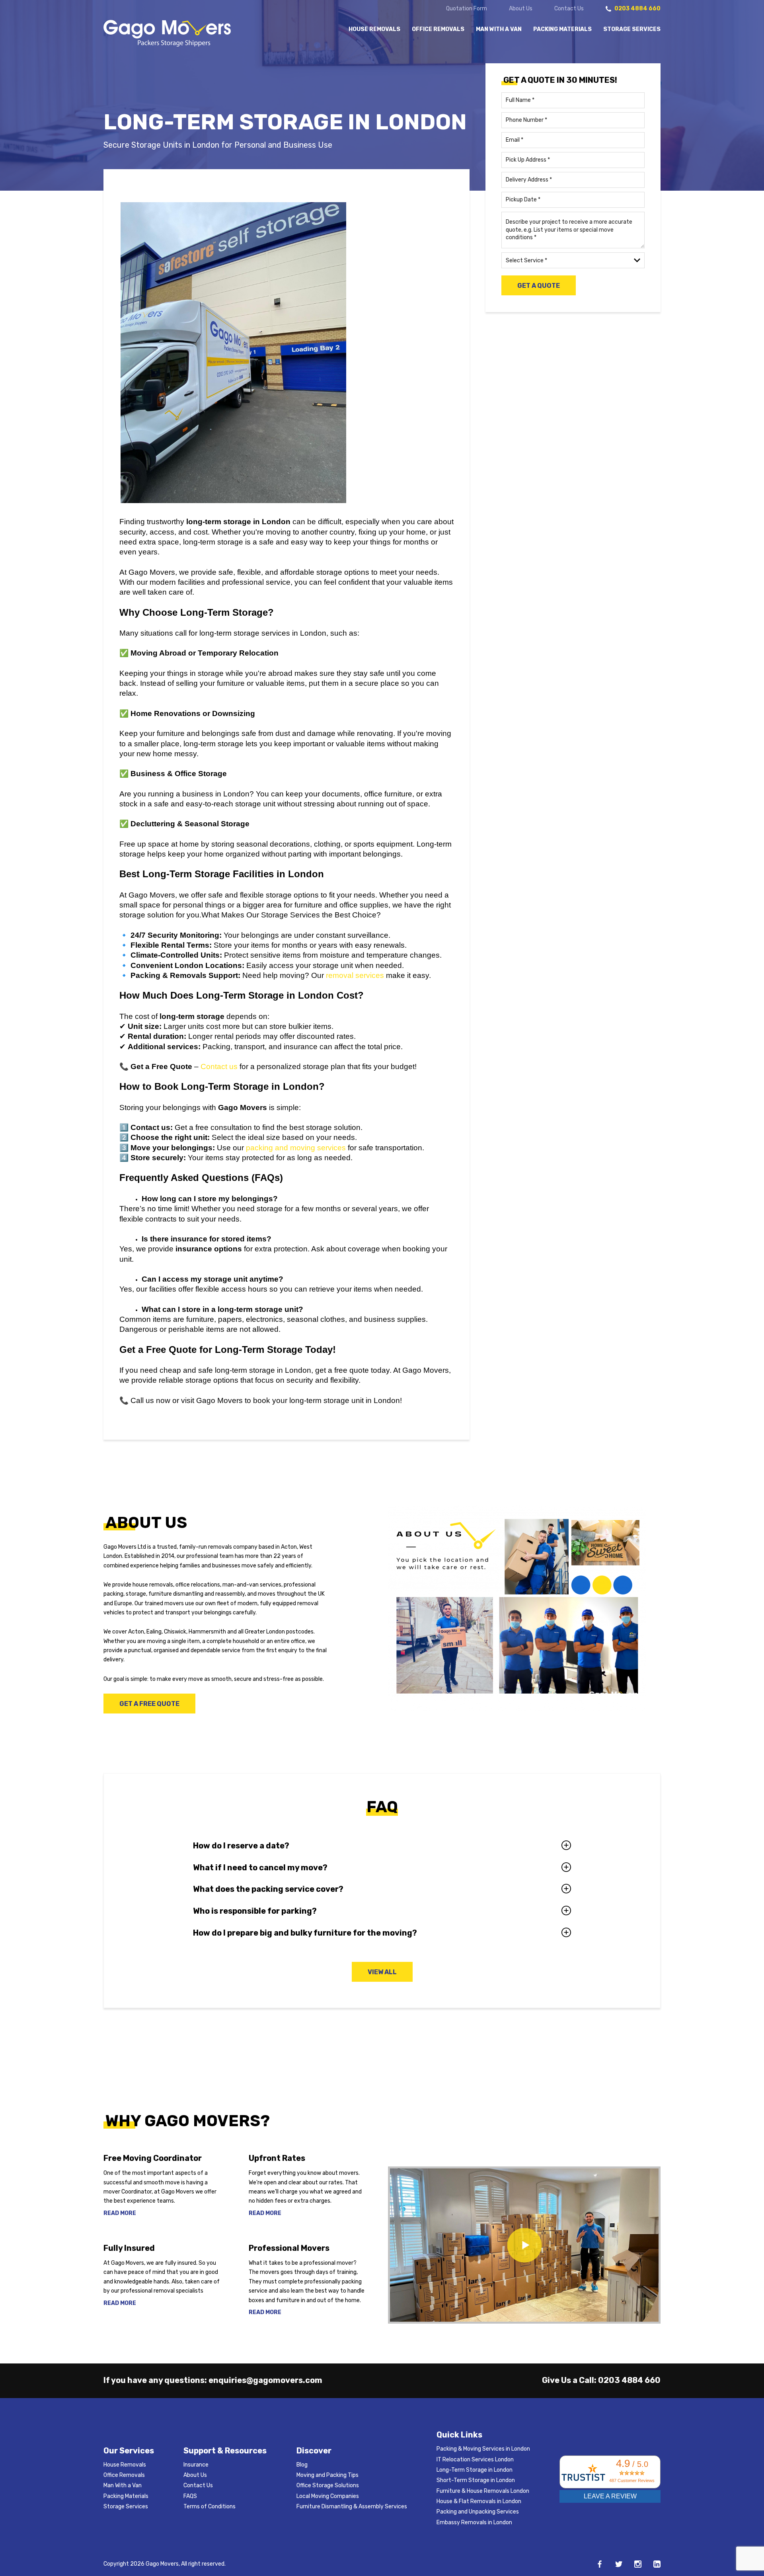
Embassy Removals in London (474, 2522)
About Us (521, 9)
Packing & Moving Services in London (483, 2449)
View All (382, 1972)
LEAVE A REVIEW (610, 2496)
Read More (120, 2213)
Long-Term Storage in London (475, 2470)
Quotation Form (467, 9)
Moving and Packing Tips (327, 2475)
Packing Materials (562, 29)
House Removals (374, 29)
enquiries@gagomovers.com (265, 2380)
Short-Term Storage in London (476, 2480)
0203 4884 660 (629, 2380)
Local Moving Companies (328, 2496)
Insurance (196, 2465)
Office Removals (438, 29)
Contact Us (569, 9)
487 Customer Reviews (632, 2480)
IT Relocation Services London (475, 2460)
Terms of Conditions (210, 2507)
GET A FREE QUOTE (149, 1704)
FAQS (190, 2496)
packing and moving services (296, 1148)
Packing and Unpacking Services (478, 2512)
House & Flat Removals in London (479, 2501)
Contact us (219, 1067)
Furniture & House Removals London (483, 2491)
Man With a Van (499, 29)
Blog (302, 2465)
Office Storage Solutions (328, 2485)
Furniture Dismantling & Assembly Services (352, 2507)
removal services (355, 975)
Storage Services (632, 29)
